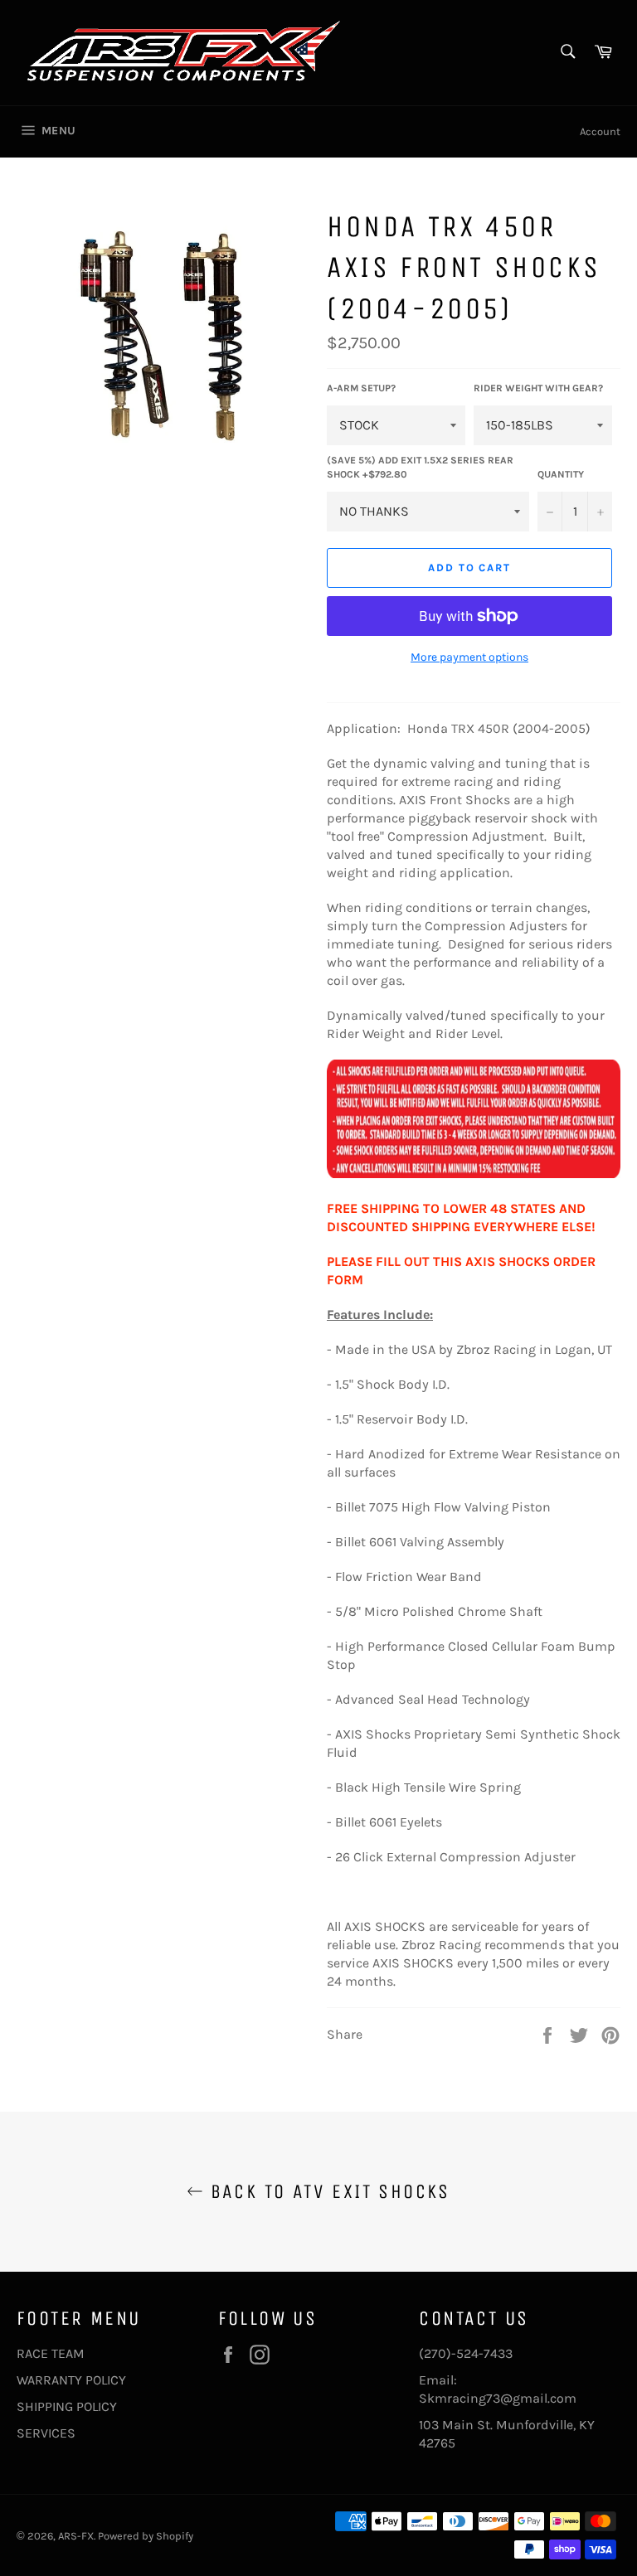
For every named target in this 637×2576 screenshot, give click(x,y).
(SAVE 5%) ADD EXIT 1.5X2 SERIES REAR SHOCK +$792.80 (420, 467)
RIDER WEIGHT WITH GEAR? (538, 388)
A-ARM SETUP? (361, 388)
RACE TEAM (51, 2353)
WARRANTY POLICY (71, 2380)
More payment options (469, 657)
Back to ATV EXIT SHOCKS (327, 2191)
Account (600, 131)
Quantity (561, 474)
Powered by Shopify (146, 2536)
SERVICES (46, 2433)
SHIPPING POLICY (67, 2406)
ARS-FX (76, 2536)
